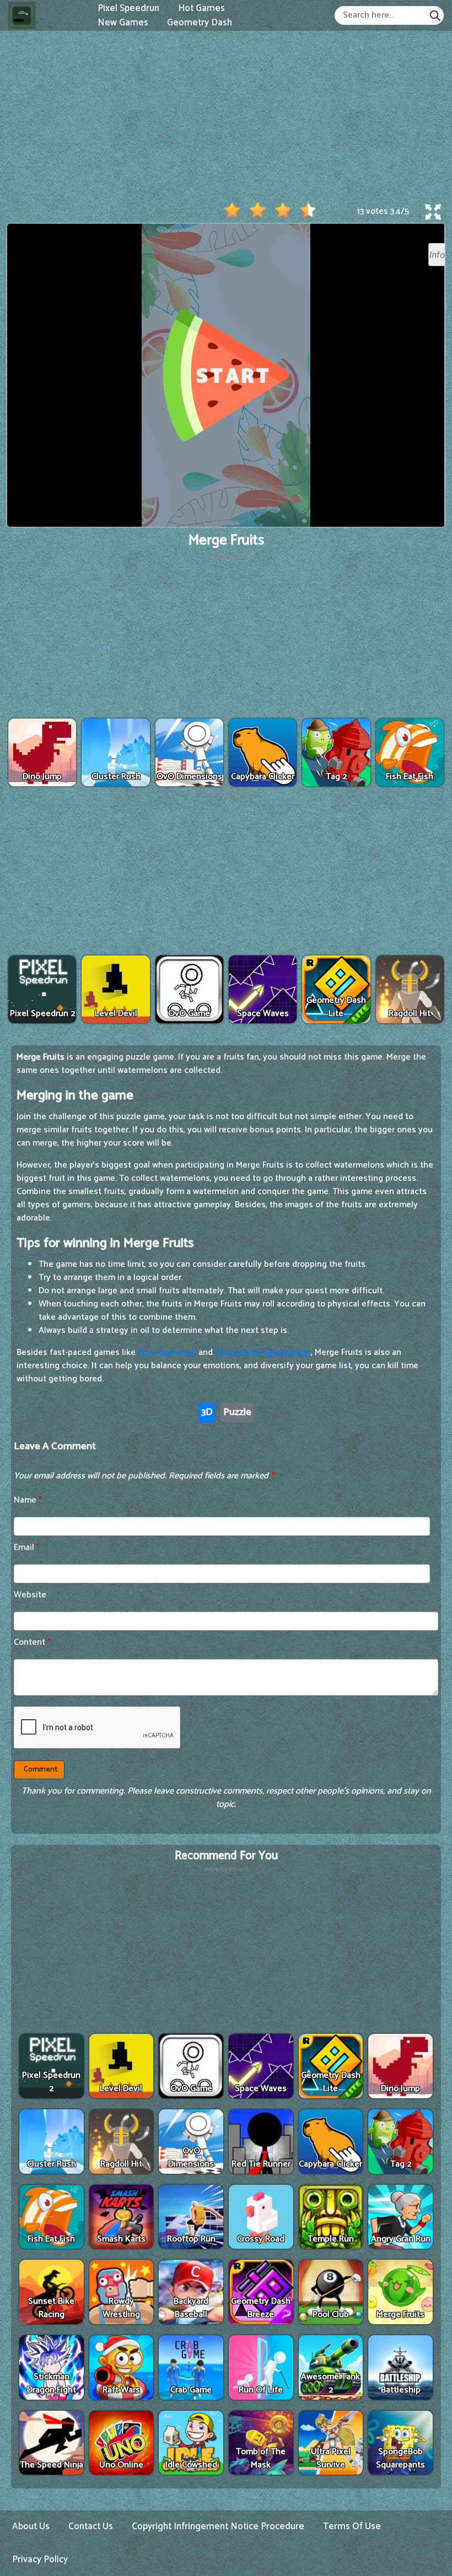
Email (27, 1548)
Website (30, 1595)
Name (28, 1500)
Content (32, 1642)
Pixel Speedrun (167, 1352)
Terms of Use (352, 2526)
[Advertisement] (226, 117)
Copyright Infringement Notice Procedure (218, 2526)
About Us (31, 2526)
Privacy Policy (40, 2559)
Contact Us (91, 2526)
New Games (123, 22)
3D (207, 1412)
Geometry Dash (200, 22)
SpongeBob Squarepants (263, 1352)
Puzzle (237, 1412)
